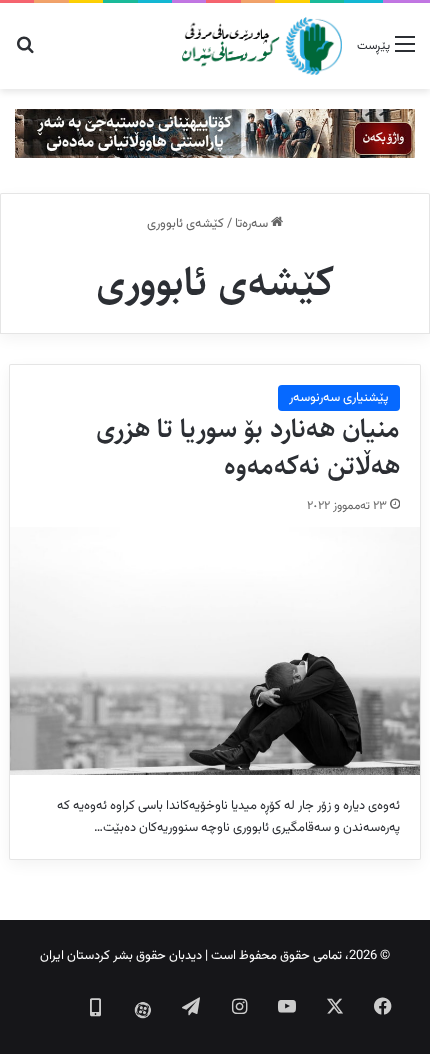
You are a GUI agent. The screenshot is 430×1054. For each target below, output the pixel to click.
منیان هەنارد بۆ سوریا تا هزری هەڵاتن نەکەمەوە (248, 448)
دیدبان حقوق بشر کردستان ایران (121, 956)
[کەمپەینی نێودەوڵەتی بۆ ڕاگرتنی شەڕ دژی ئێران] (215, 134)
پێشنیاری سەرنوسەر (339, 398)
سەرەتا (253, 224)
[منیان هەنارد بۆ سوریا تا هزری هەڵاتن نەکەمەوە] (215, 651)
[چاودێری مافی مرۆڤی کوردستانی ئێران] (262, 46)
